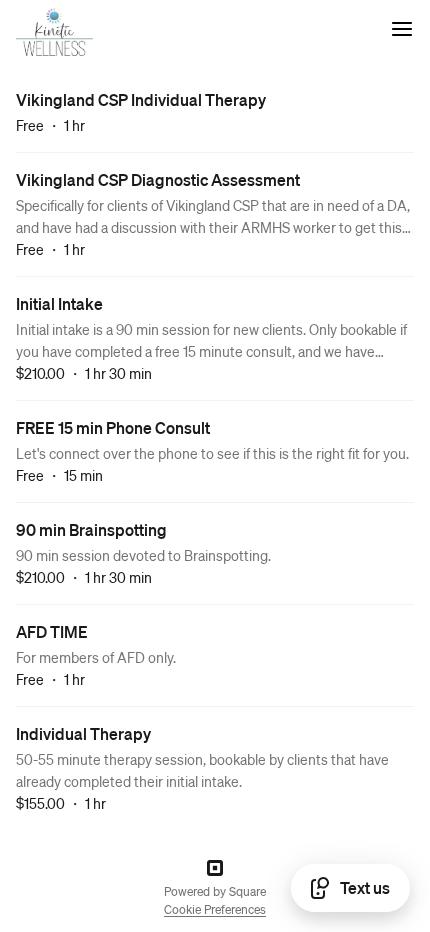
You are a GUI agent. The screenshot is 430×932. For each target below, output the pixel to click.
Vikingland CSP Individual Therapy (141, 99)
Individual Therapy (83, 733)
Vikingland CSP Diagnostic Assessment (158, 179)
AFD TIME (52, 631)
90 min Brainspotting (91, 529)
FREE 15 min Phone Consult (113, 427)
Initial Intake (59, 303)
